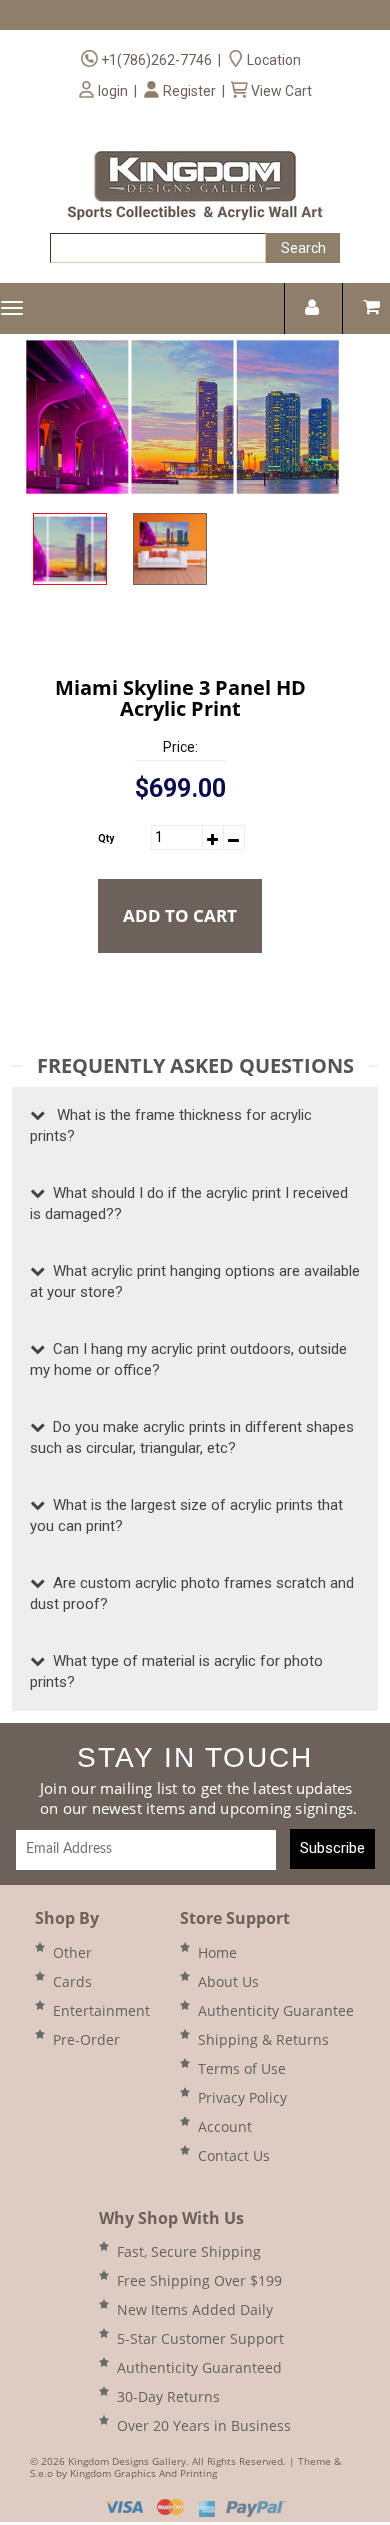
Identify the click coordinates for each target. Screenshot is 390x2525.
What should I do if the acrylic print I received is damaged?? (189, 1203)
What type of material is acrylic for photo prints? (176, 1671)
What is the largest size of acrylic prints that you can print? (186, 1515)
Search (303, 248)
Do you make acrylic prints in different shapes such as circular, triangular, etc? (192, 1437)
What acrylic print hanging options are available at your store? (195, 1281)
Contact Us (234, 2155)
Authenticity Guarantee (276, 2010)
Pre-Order (86, 2039)
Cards (72, 1981)
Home (217, 1952)
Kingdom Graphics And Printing (143, 2473)
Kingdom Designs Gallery (127, 2461)
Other (72, 1952)
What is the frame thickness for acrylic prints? (171, 1125)
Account (225, 2126)
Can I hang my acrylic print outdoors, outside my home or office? (188, 1359)
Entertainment (101, 2010)
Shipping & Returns (263, 2039)
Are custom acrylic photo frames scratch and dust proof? (192, 1593)
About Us (228, 1981)
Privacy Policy (242, 2097)
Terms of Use (242, 2068)
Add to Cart (180, 915)
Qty (106, 838)
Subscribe (332, 1848)
